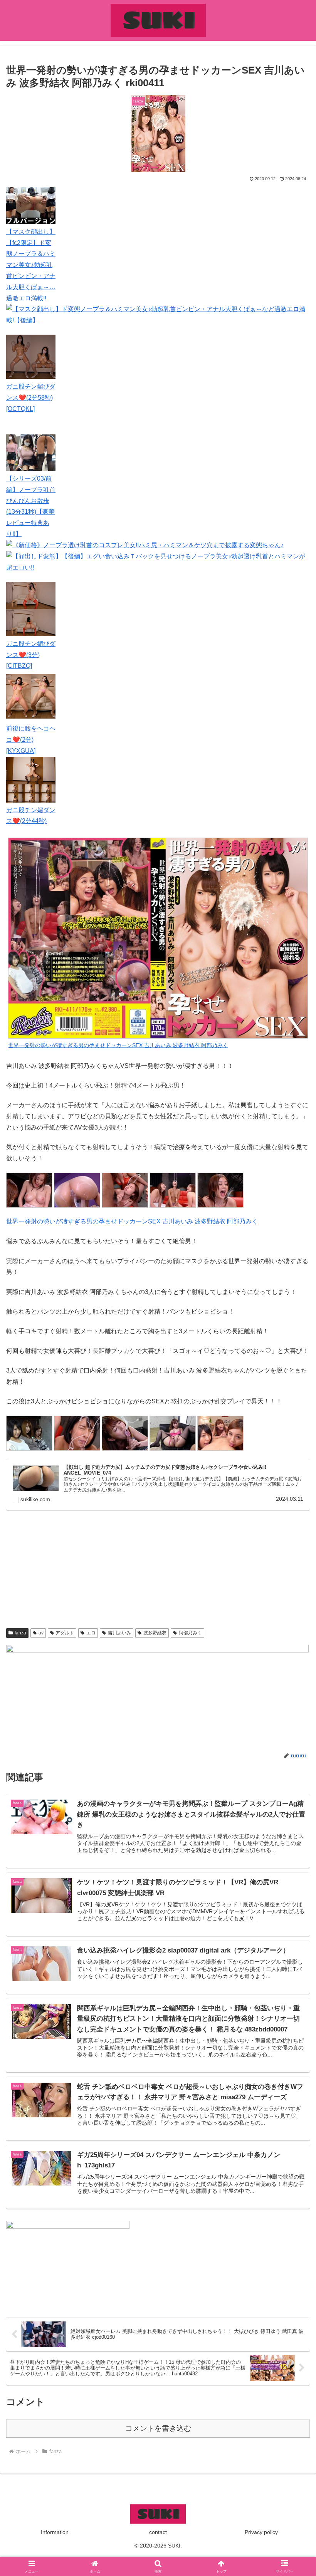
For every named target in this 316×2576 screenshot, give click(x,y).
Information (55, 2532)
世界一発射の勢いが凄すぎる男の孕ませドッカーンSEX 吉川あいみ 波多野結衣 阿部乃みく (132, 1221)
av (41, 1633)
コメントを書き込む (158, 2428)
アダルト (65, 1633)
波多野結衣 (155, 1633)
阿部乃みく (190, 1633)
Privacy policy (261, 2532)
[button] (292, 1565)
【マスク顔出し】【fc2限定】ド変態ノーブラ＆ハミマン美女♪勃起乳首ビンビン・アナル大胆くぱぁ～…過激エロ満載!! (31, 265)
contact (158, 2532)
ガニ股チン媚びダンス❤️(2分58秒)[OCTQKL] (31, 398)
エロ (91, 1633)
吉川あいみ (119, 1633)
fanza (20, 1633)
